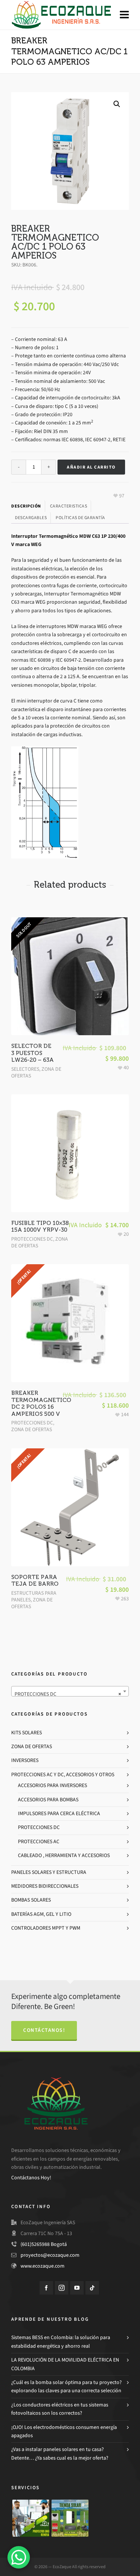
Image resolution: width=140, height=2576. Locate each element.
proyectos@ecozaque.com (50, 2255)
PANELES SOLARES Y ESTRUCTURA (49, 1872)
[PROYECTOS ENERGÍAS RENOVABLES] (31, 2518)
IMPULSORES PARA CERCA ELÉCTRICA (59, 1813)
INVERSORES (25, 1760)
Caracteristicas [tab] (69, 506)
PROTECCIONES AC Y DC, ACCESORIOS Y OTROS (63, 1775)
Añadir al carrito (91, 467)
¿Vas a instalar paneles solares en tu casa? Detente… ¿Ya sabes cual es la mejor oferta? (60, 2453)
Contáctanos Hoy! (31, 2178)
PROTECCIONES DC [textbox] (68, 1694)
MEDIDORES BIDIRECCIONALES (45, 1886)
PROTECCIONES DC (32, 1239)
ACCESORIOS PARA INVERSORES (52, 1785)
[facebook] (46, 2288)
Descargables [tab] (31, 518)
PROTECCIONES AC (39, 1842)
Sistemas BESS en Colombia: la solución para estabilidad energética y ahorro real (61, 2342)
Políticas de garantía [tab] (80, 518)
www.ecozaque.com (43, 2266)
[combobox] (70, 1691)
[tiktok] (92, 2288)
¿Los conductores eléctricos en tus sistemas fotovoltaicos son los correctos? (60, 2409)
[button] (117, 104)
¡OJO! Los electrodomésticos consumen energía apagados (64, 2431)
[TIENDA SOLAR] (70, 2518)
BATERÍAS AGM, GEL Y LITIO (41, 1914)
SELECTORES (25, 1069)
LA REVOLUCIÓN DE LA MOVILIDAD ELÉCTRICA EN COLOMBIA (65, 2364)
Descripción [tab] (26, 506)
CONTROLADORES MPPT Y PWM (46, 1928)
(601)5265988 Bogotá (44, 2244)
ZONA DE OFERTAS (32, 1429)
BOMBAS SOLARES (31, 1900)
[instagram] (62, 2288)
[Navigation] (124, 15)
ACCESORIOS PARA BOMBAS (48, 1800)
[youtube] (77, 2288)
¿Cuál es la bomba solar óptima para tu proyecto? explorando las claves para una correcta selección (66, 2386)
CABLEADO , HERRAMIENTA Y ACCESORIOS (64, 1855)
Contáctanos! (44, 2030)
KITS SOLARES (27, 1733)
